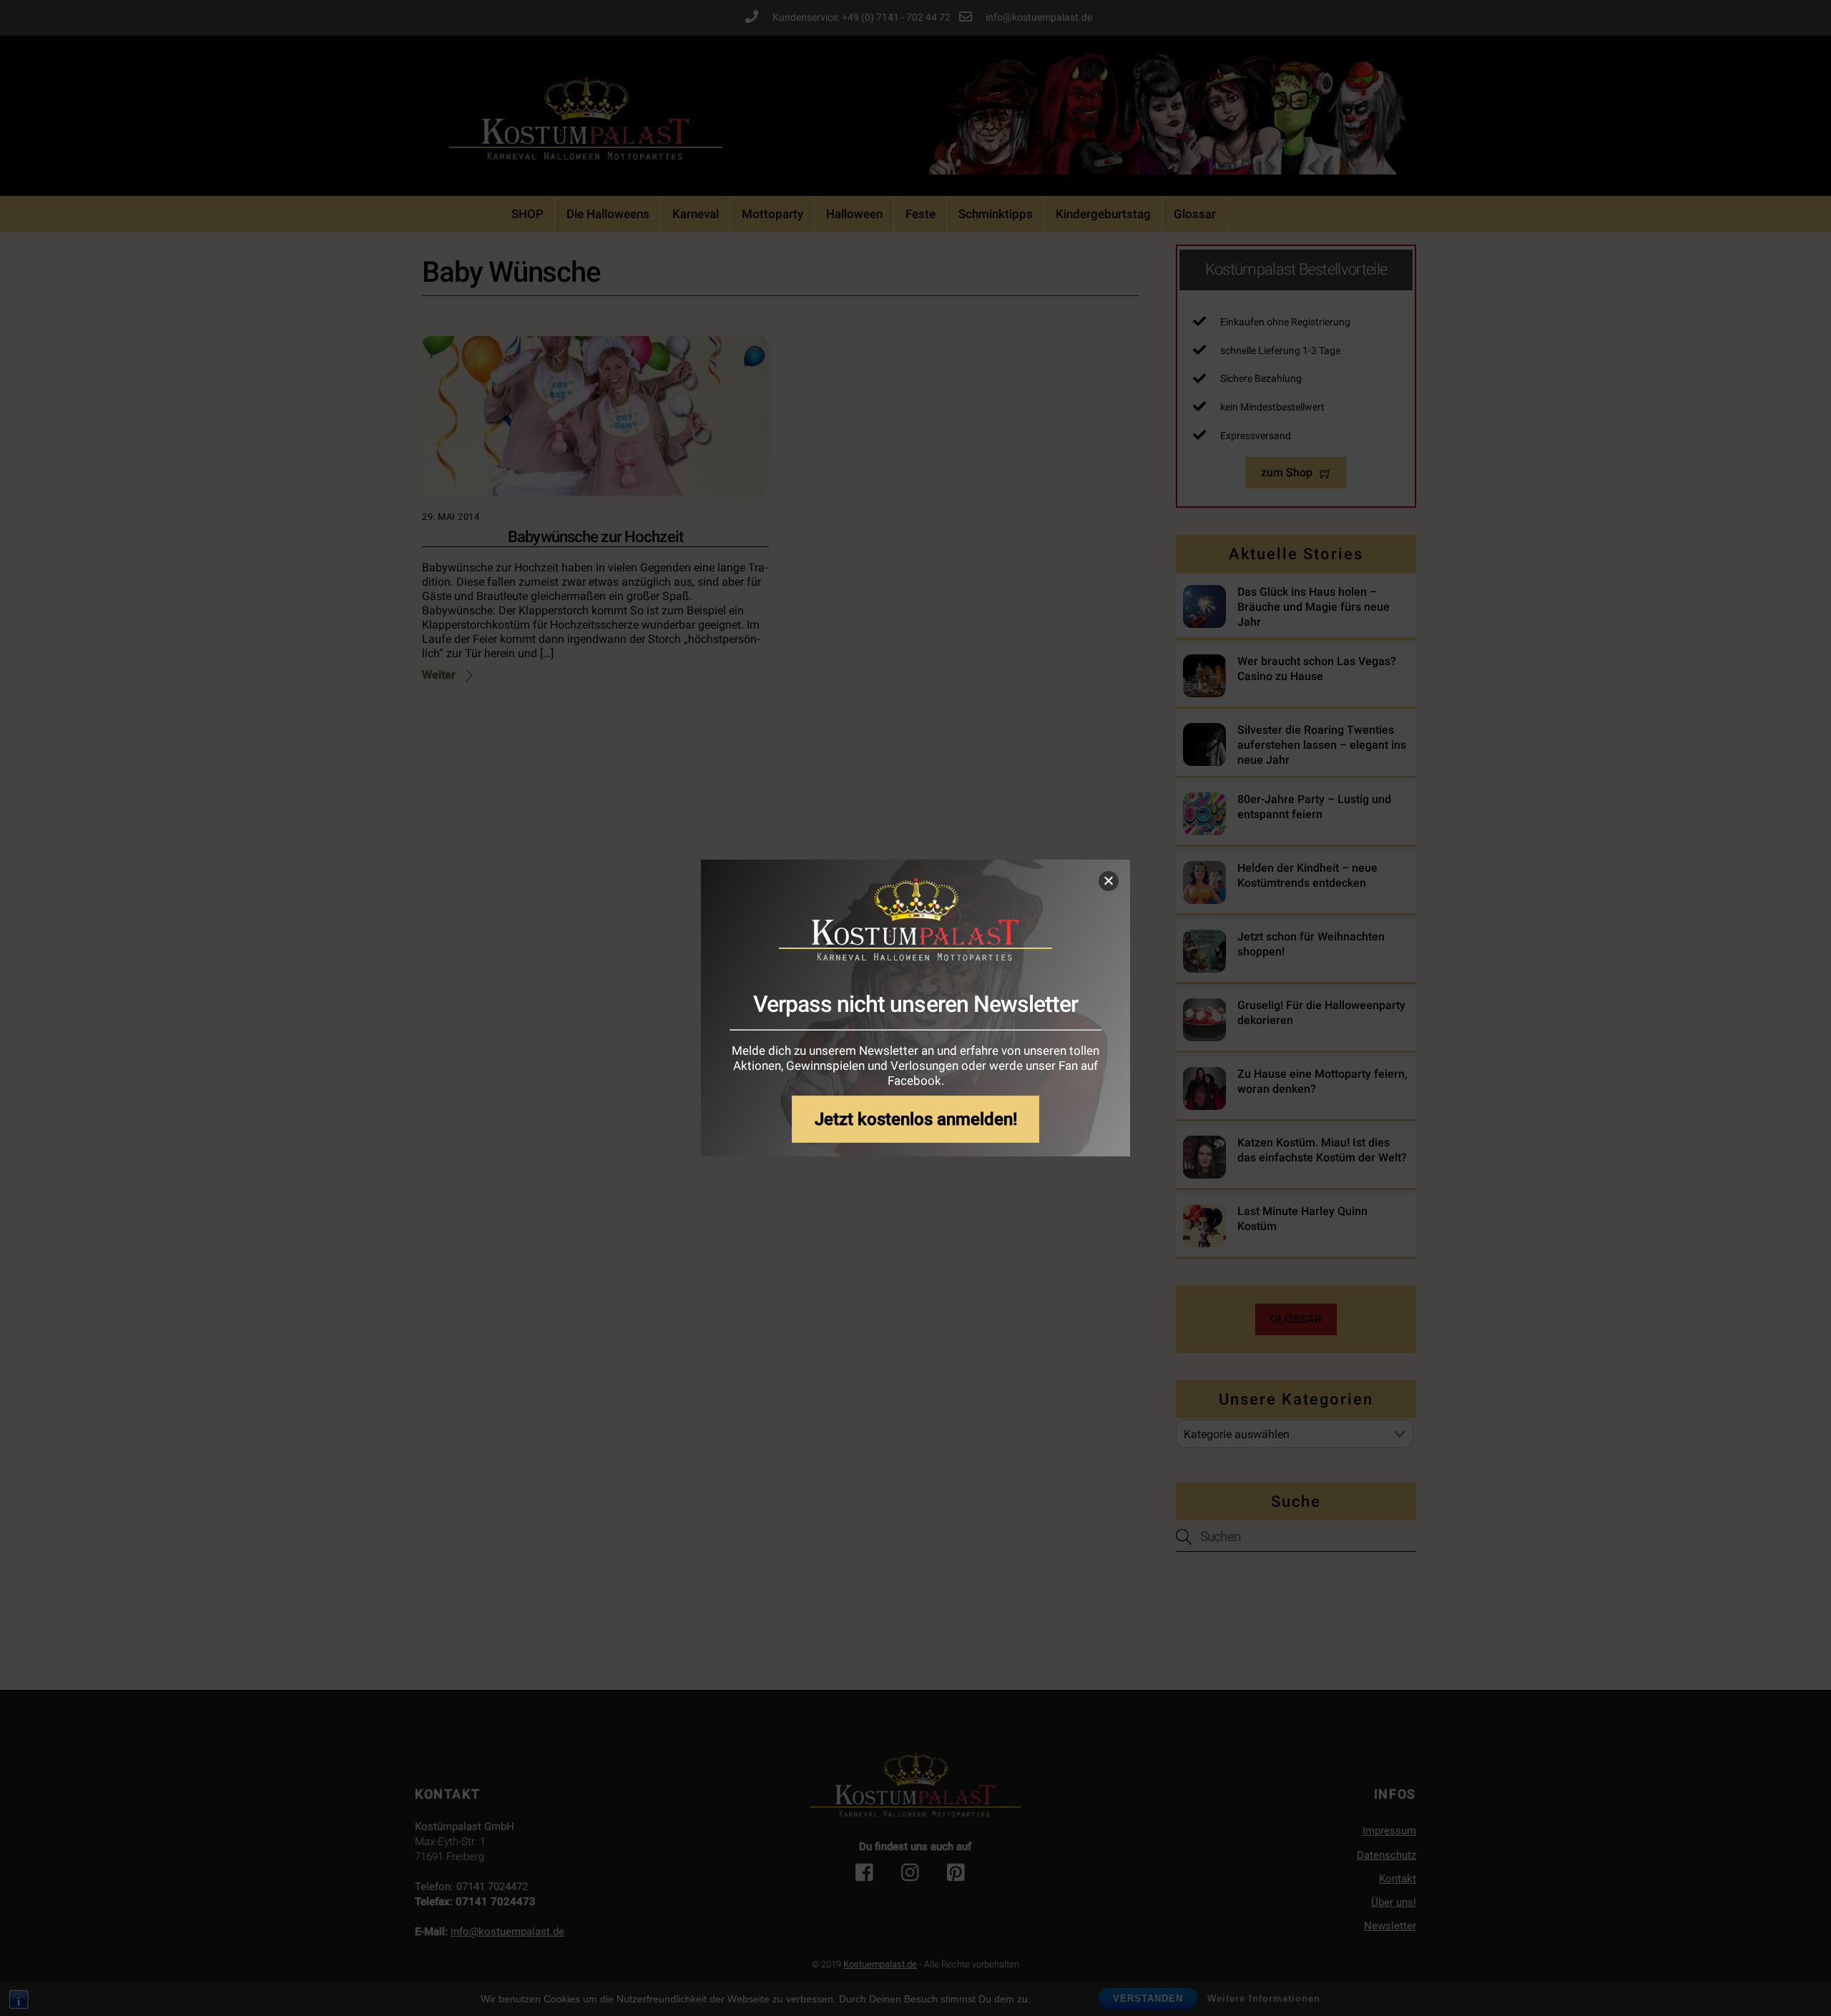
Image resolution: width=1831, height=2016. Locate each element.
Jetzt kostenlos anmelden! (916, 1119)
